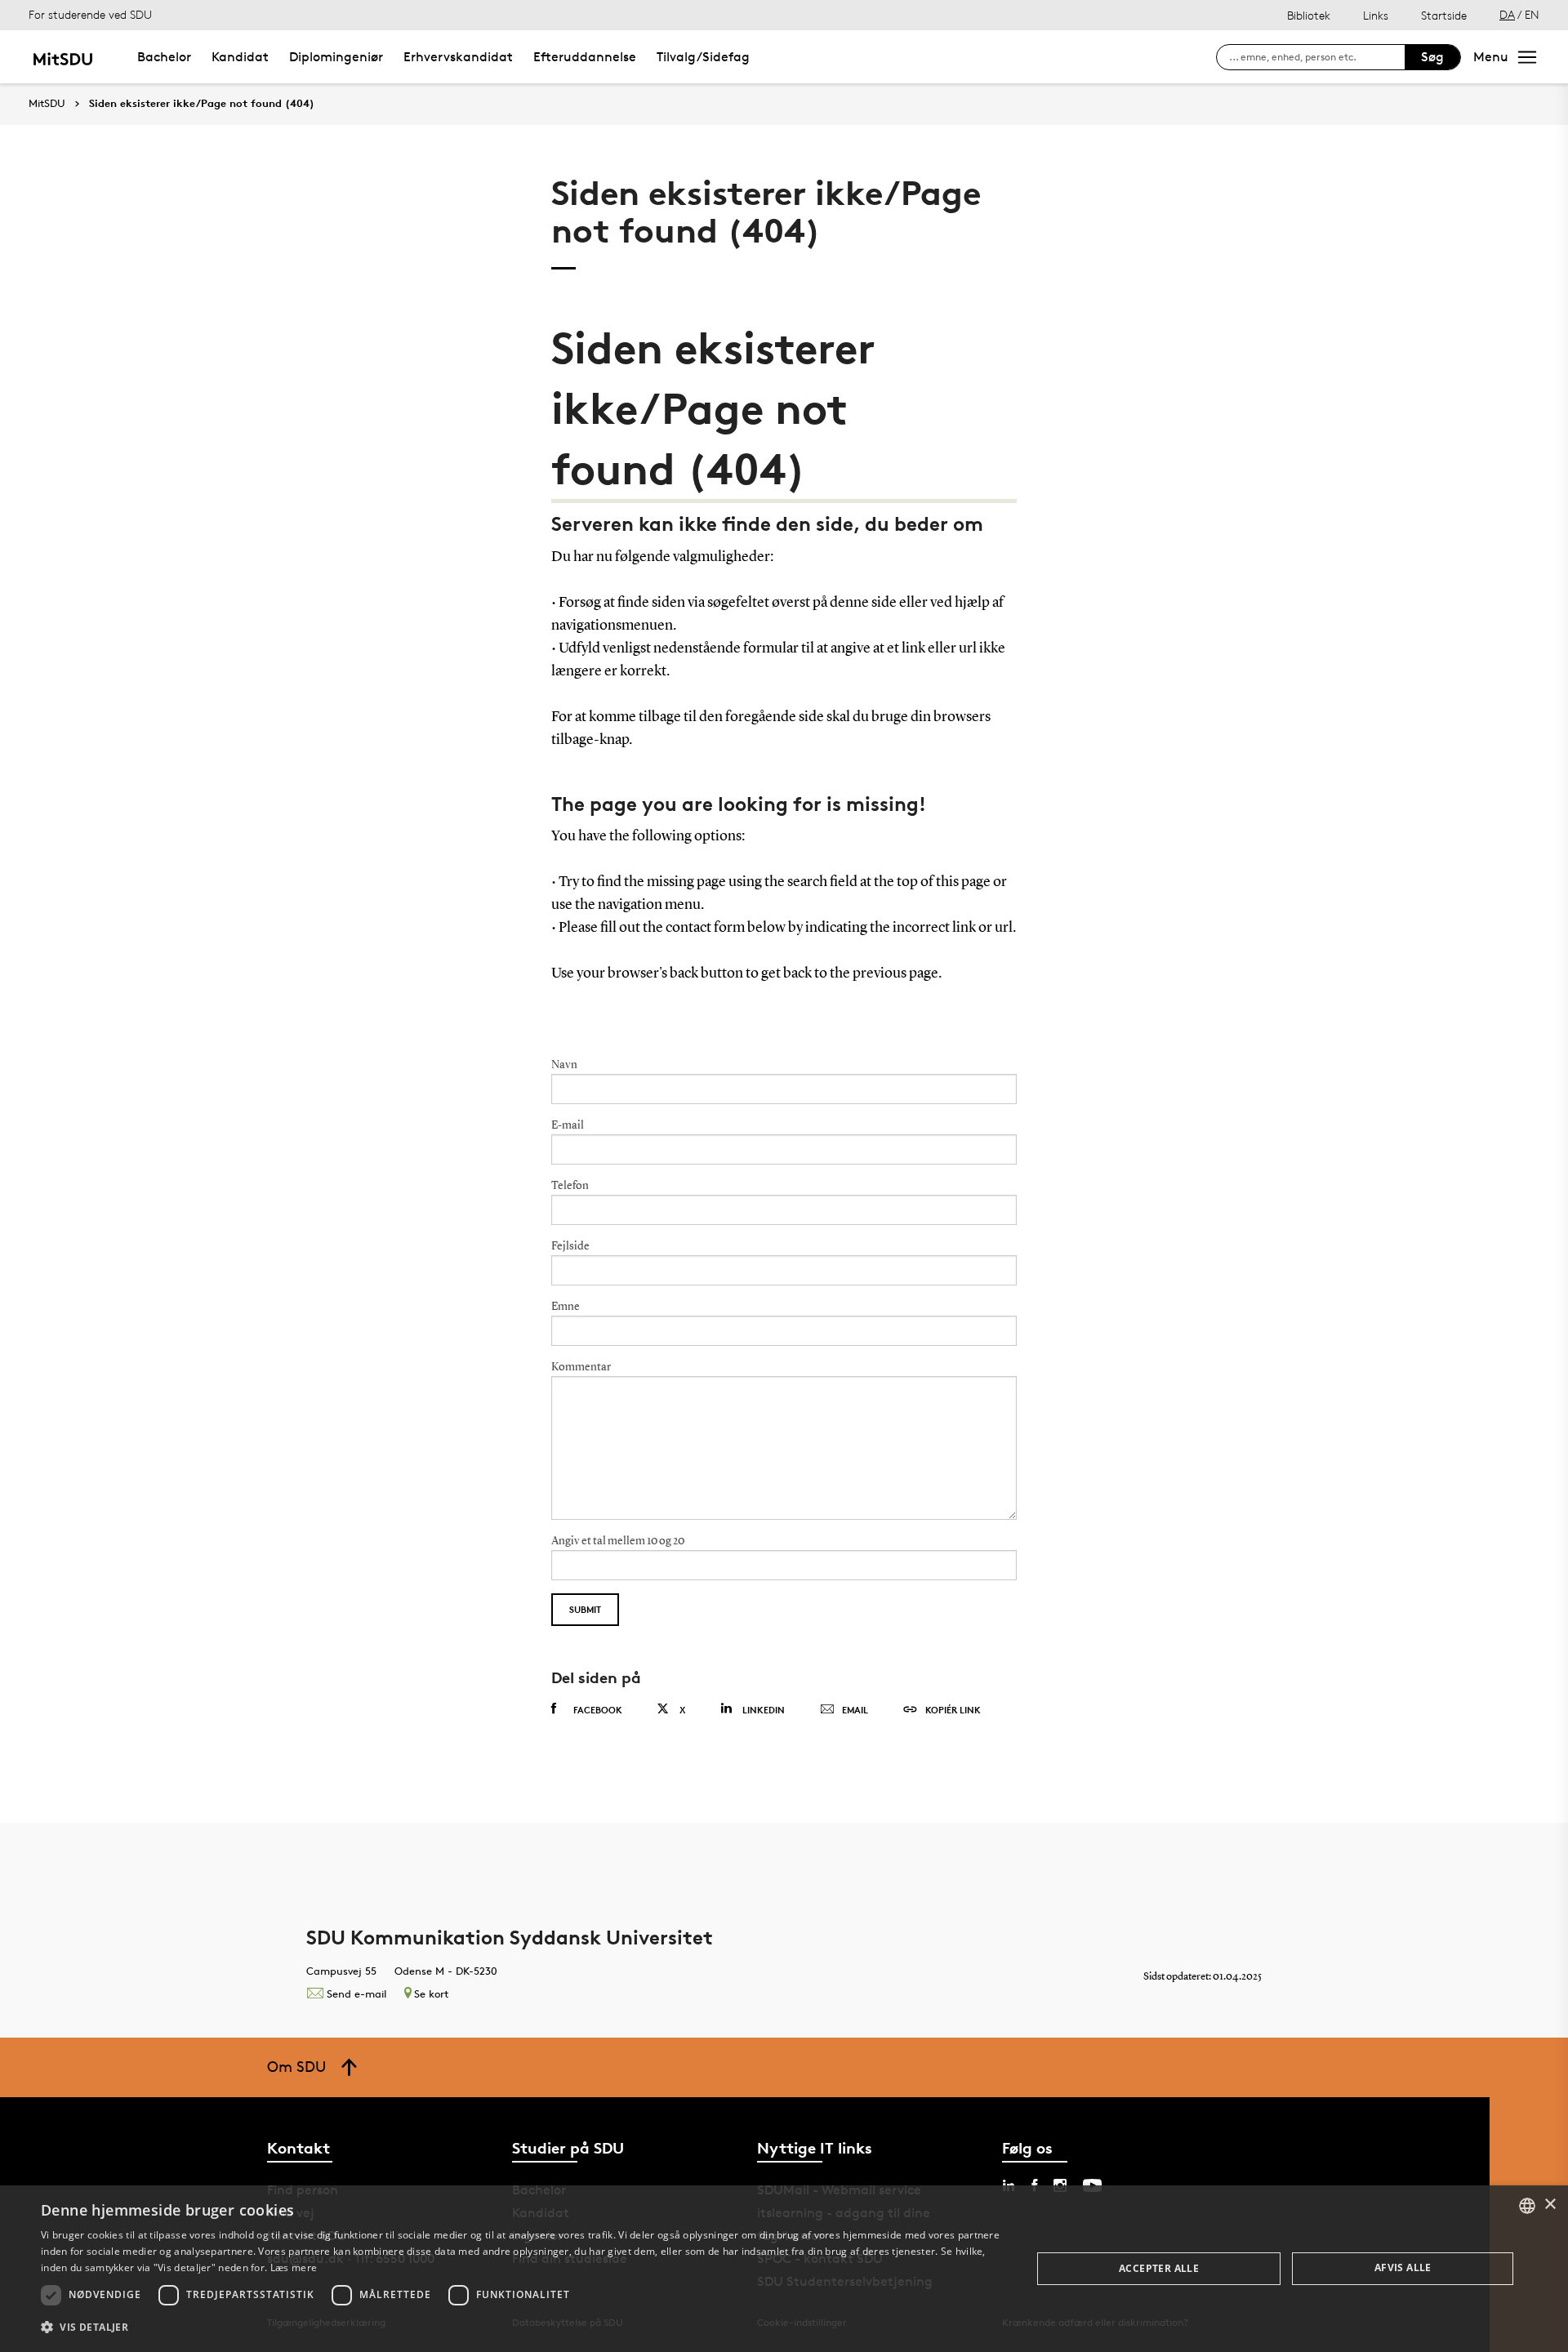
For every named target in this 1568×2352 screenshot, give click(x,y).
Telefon (570, 1186)
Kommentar (581, 1367)
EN (1532, 14)
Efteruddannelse (585, 57)
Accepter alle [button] (1159, 2268)
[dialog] (784, 2269)
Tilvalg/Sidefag (703, 57)
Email (855, 1710)
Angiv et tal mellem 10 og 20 (618, 1541)
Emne (566, 1307)
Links (1376, 15)
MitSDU (47, 103)
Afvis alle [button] (1403, 2267)
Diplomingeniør (336, 57)
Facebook (598, 1710)
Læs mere (294, 2267)
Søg (1432, 57)
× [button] (1550, 2205)
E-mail (568, 1125)
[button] (521, 2327)
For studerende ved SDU (90, 14)
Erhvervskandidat (458, 57)
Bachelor (164, 57)
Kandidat (240, 57)
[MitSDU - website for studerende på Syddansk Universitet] (62, 57)
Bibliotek (1309, 15)
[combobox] (1527, 2206)
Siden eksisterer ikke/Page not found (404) (202, 104)
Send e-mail (356, 1993)
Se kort (431, 1993)
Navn (564, 1065)
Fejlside (570, 1246)
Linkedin (764, 1710)
